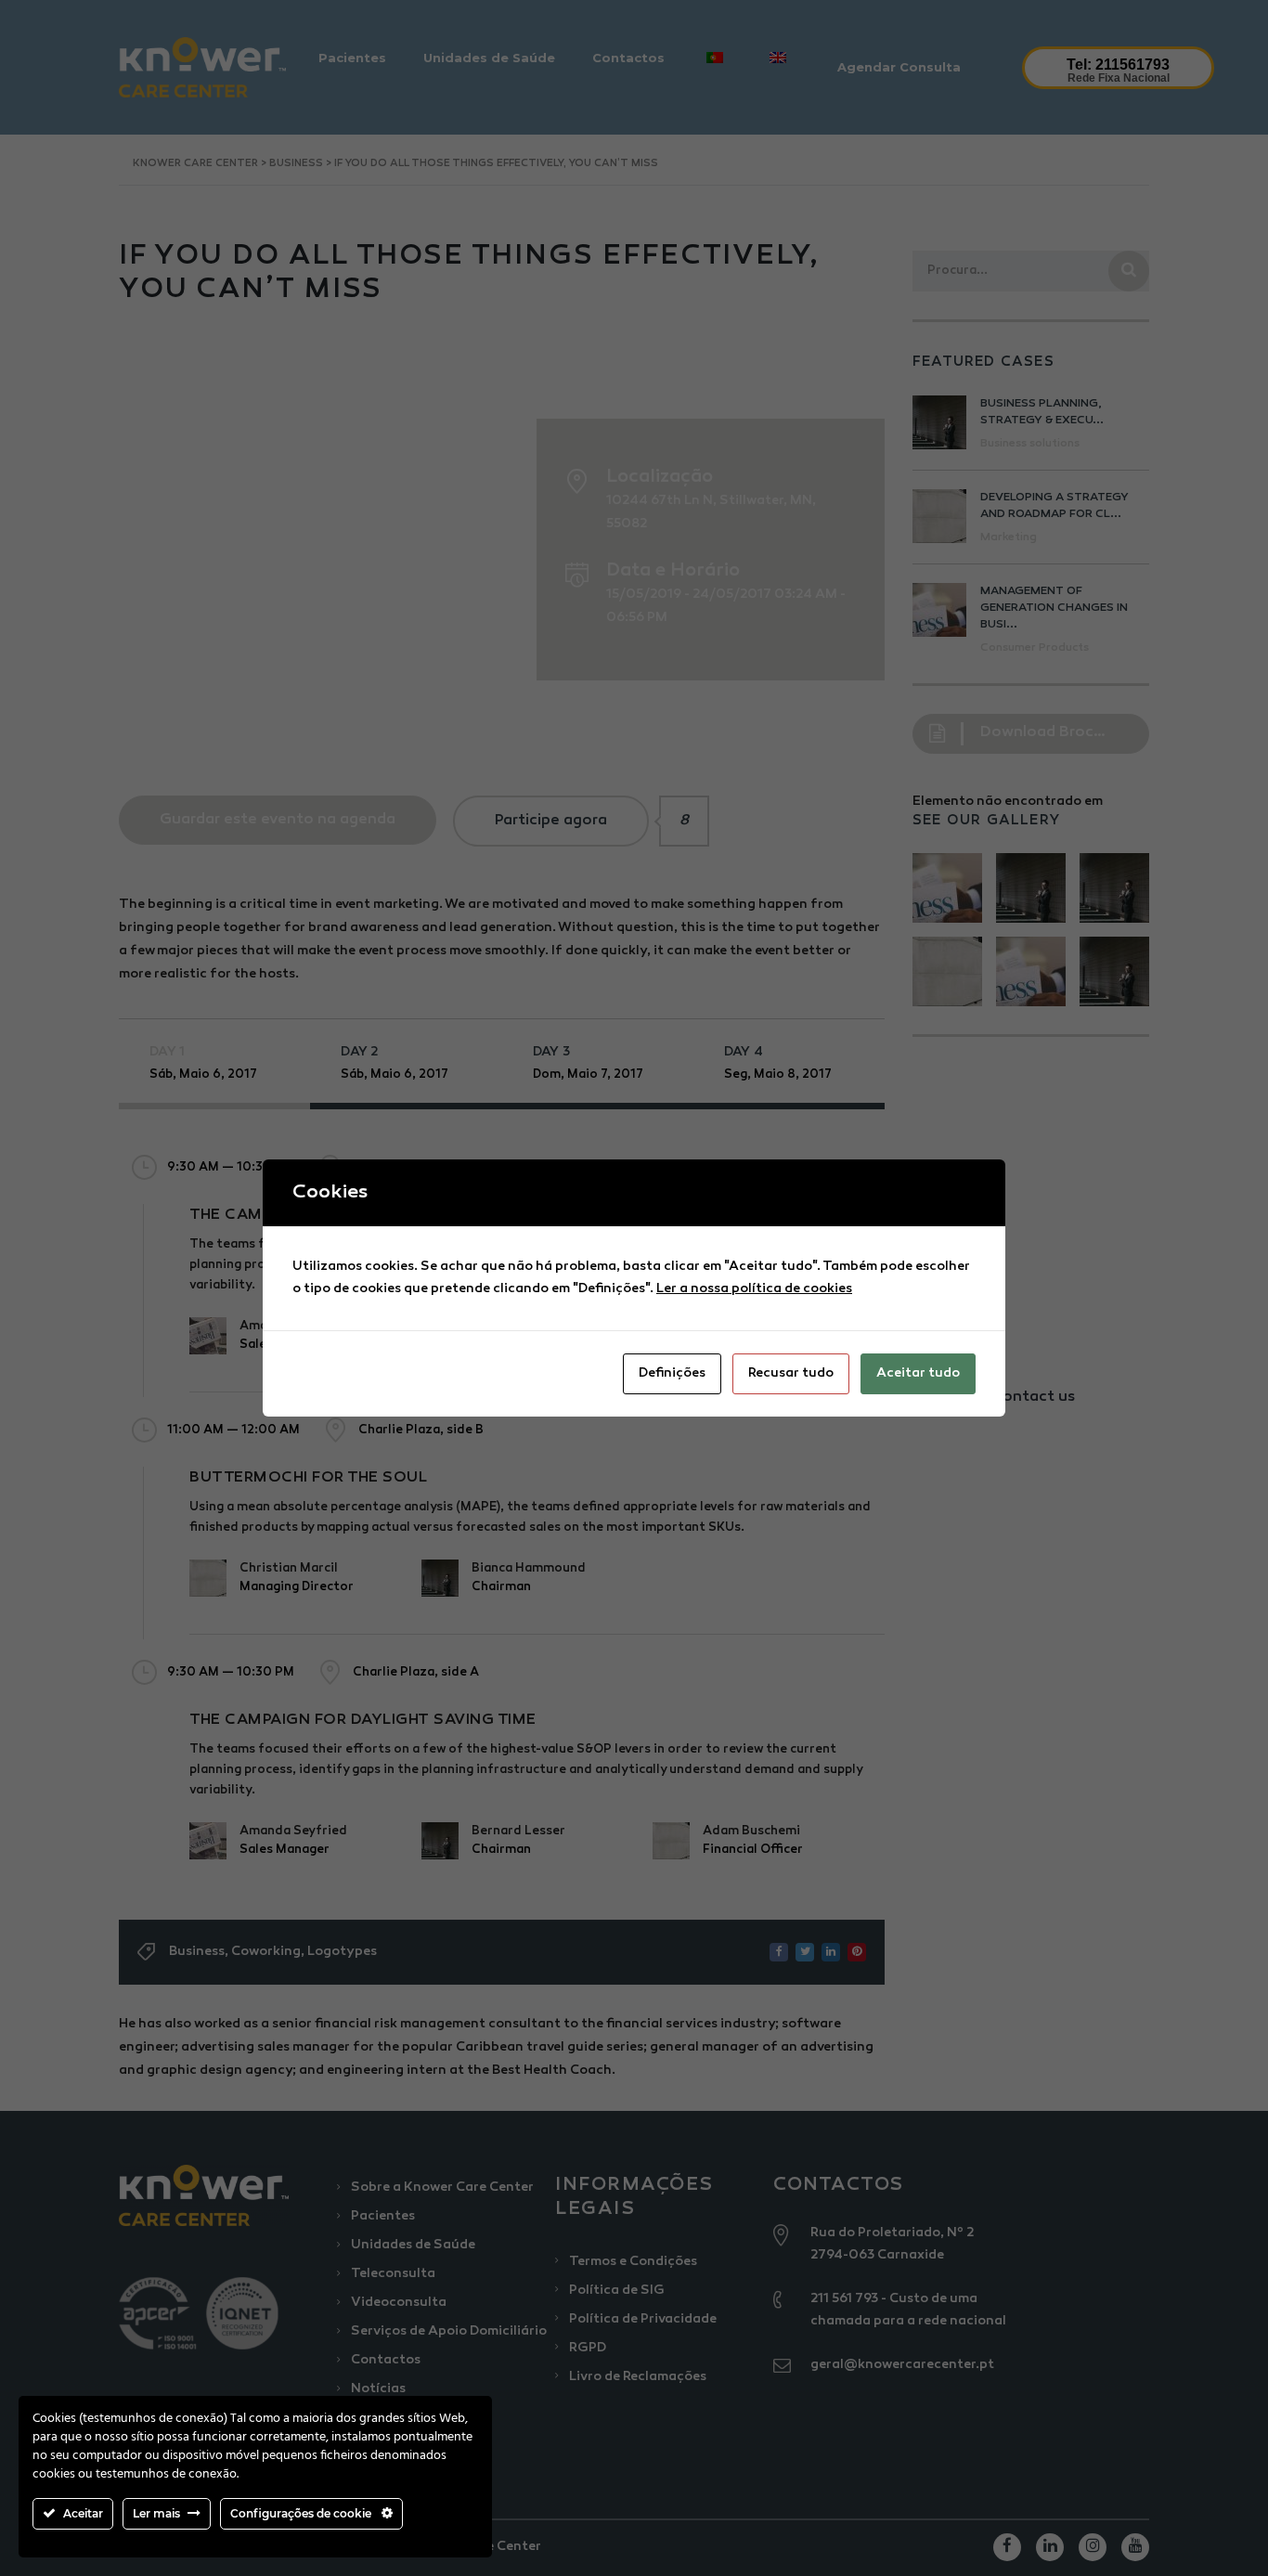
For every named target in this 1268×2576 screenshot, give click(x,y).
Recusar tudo (791, 1373)
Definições (672, 1373)
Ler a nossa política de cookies (754, 1289)
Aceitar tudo (918, 1373)
